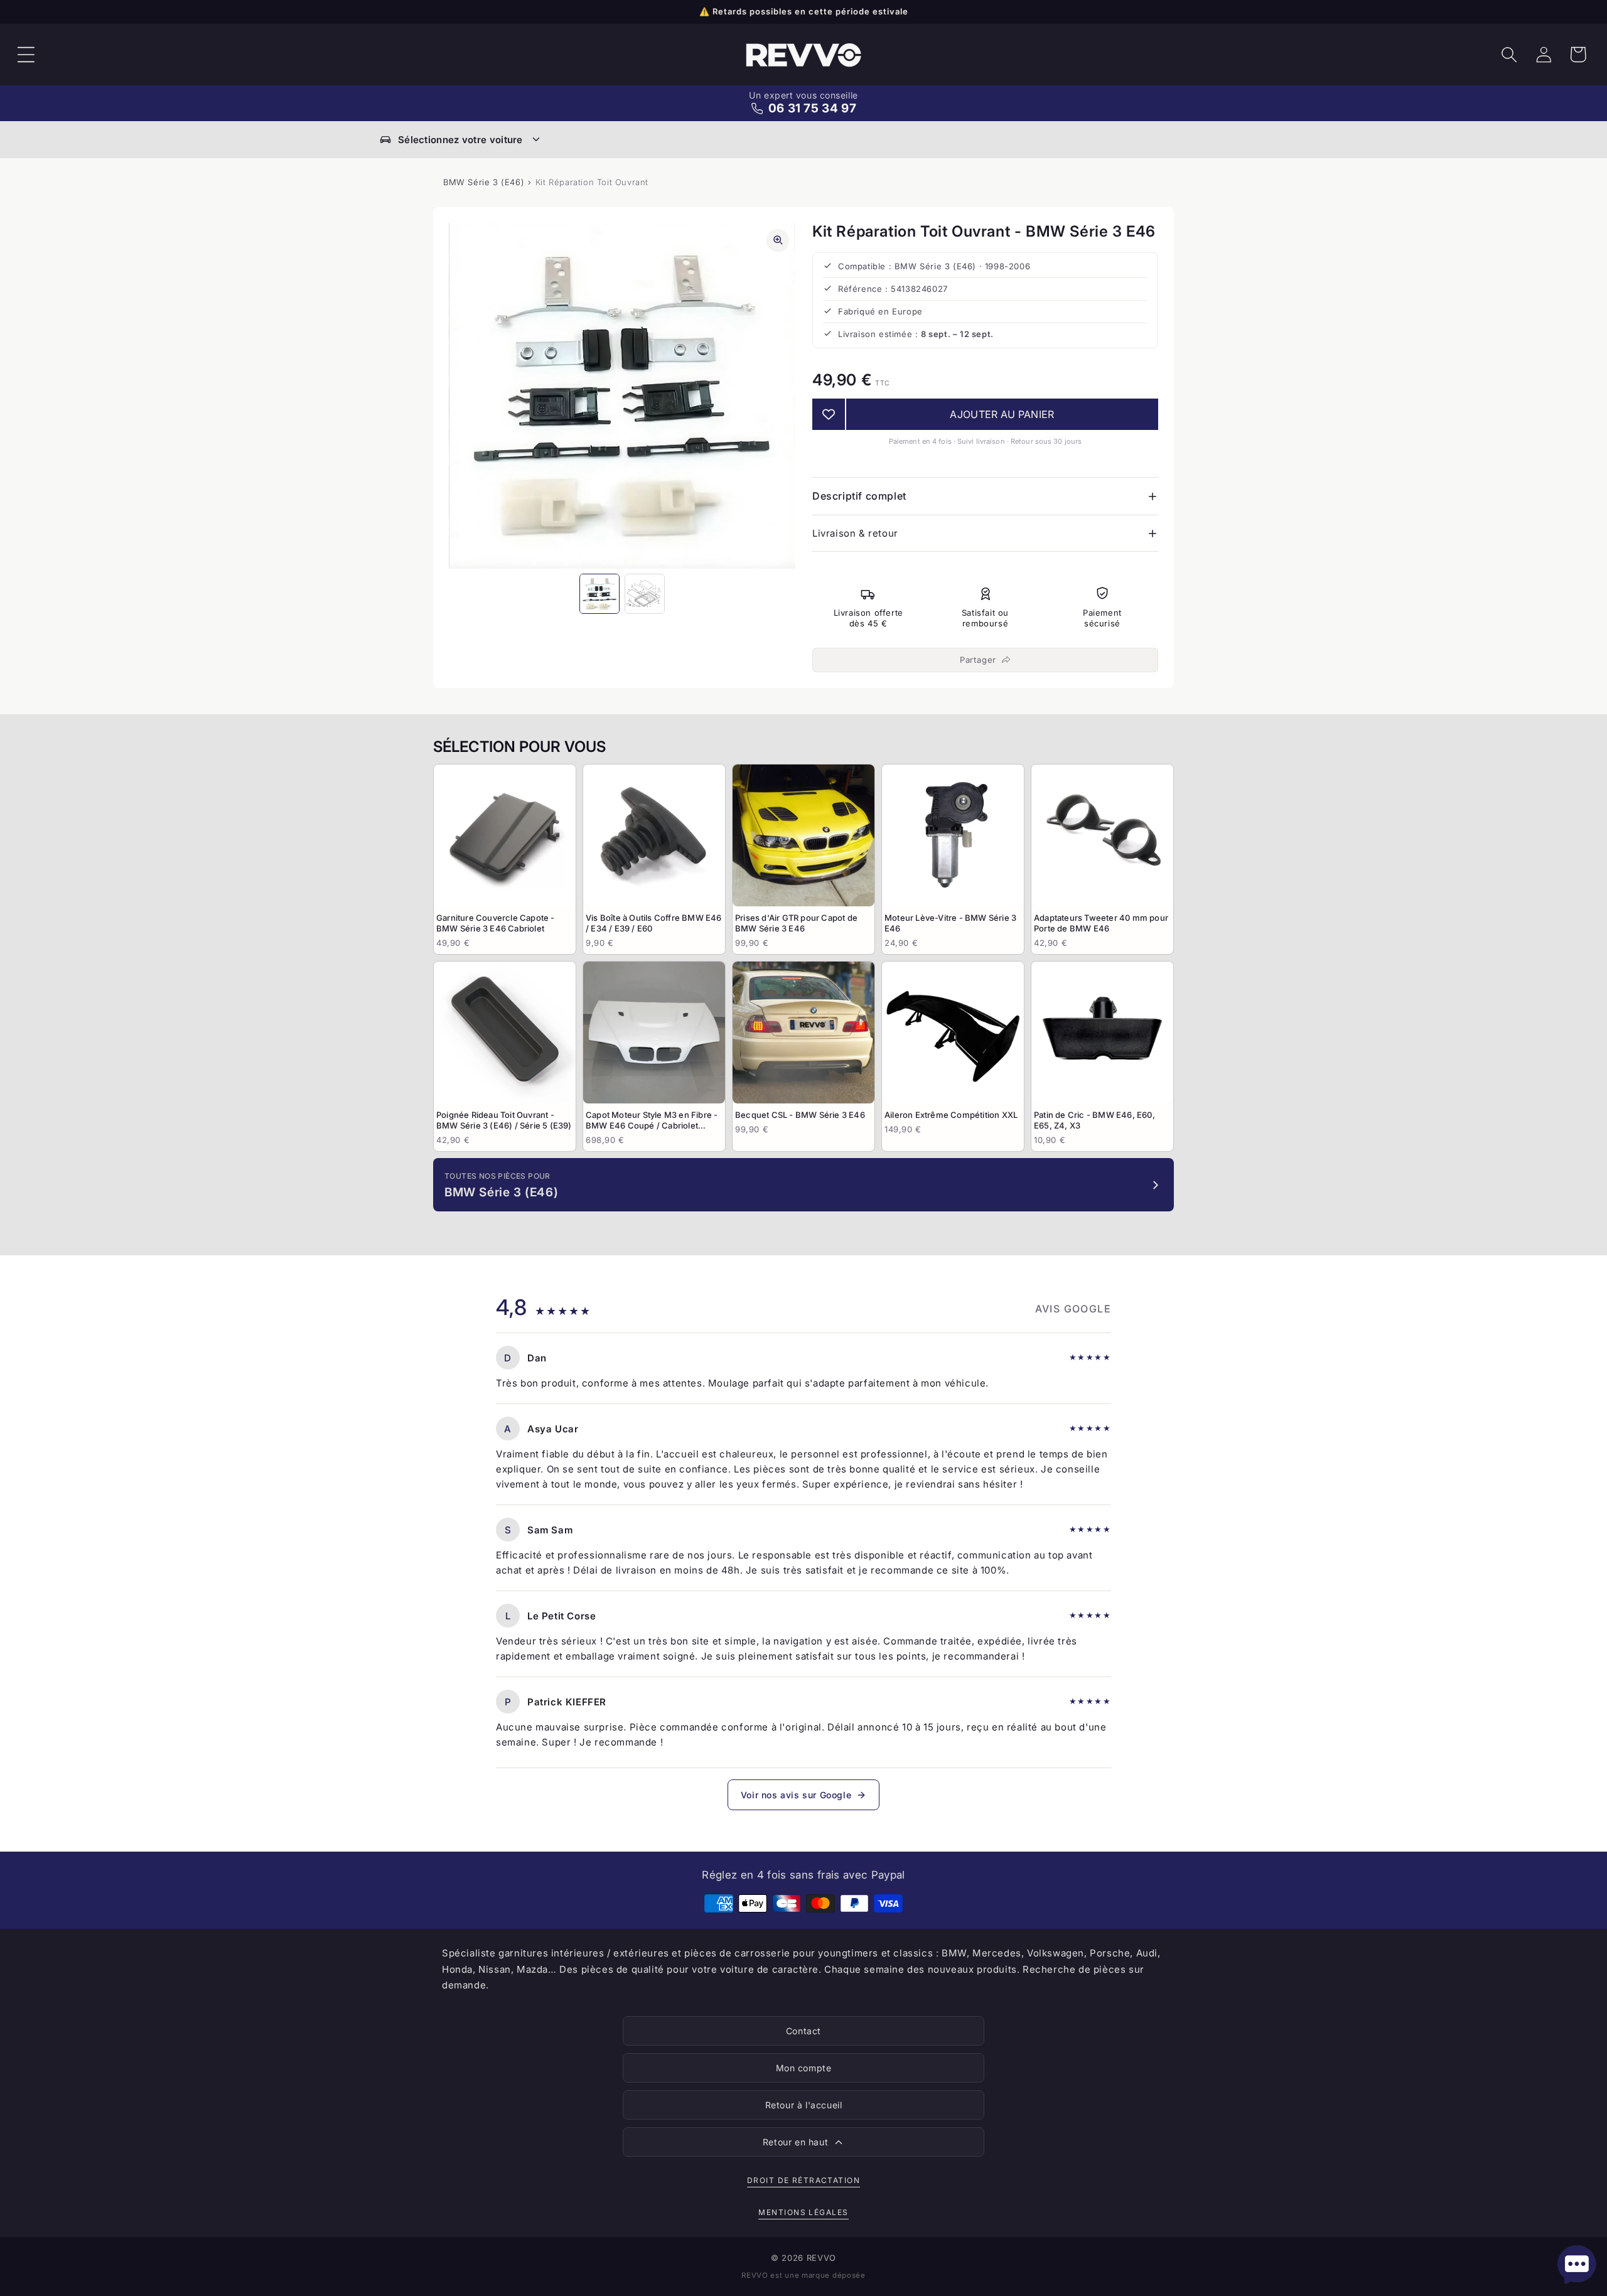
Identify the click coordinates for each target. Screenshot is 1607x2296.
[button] (26, 55)
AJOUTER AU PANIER (1002, 414)
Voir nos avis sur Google (796, 1795)
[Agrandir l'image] (778, 240)
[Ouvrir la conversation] (1577, 2265)
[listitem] (505, 859)
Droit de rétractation (803, 2180)
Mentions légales (803, 2212)
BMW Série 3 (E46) (484, 182)
